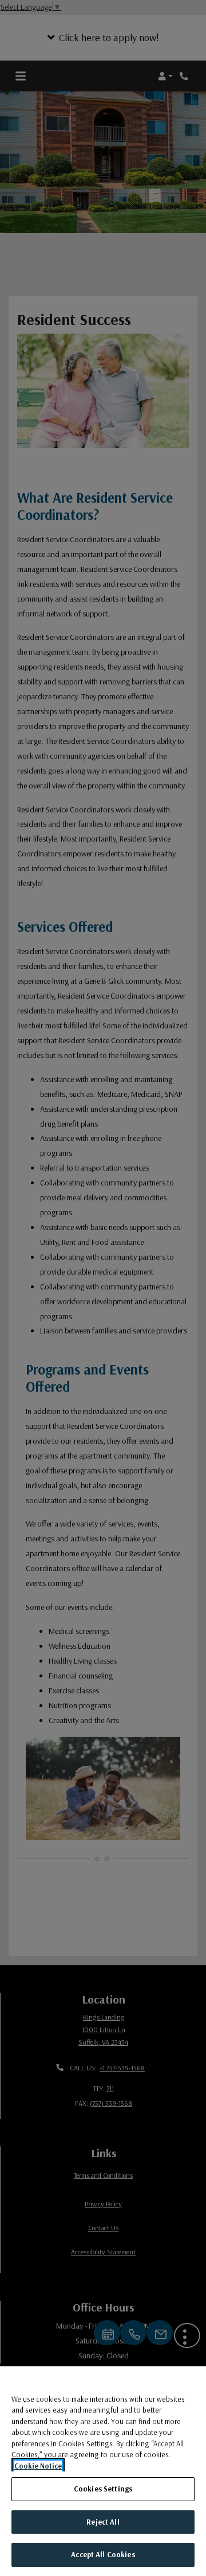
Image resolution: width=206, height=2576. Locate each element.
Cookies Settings (103, 2489)
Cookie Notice (38, 2466)
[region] (103, 2471)
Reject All (103, 2522)
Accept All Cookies (103, 2554)
